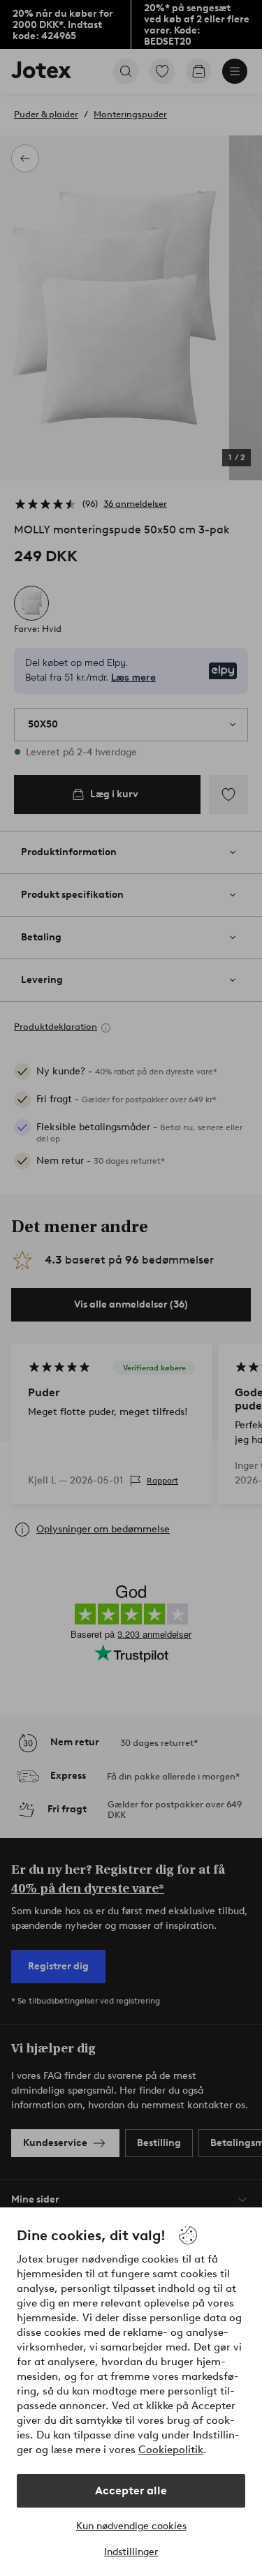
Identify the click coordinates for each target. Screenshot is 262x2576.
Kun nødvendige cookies (131, 2526)
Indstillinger (131, 2552)
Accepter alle (131, 2490)
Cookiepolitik (171, 2450)
